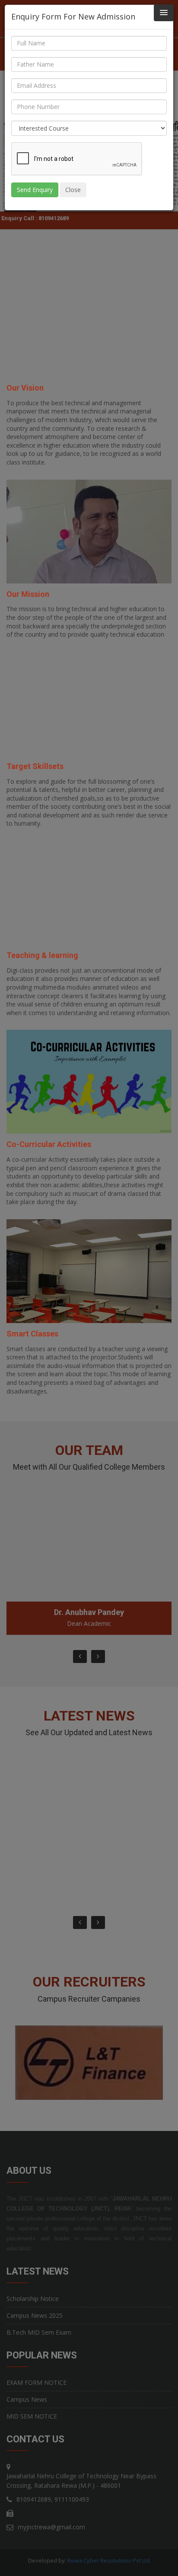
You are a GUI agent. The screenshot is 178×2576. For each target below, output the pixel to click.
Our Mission (28, 594)
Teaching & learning (42, 955)
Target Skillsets (35, 766)
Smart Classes (32, 1334)
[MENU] (164, 13)
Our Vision (25, 388)
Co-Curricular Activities (49, 1144)
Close (73, 190)
